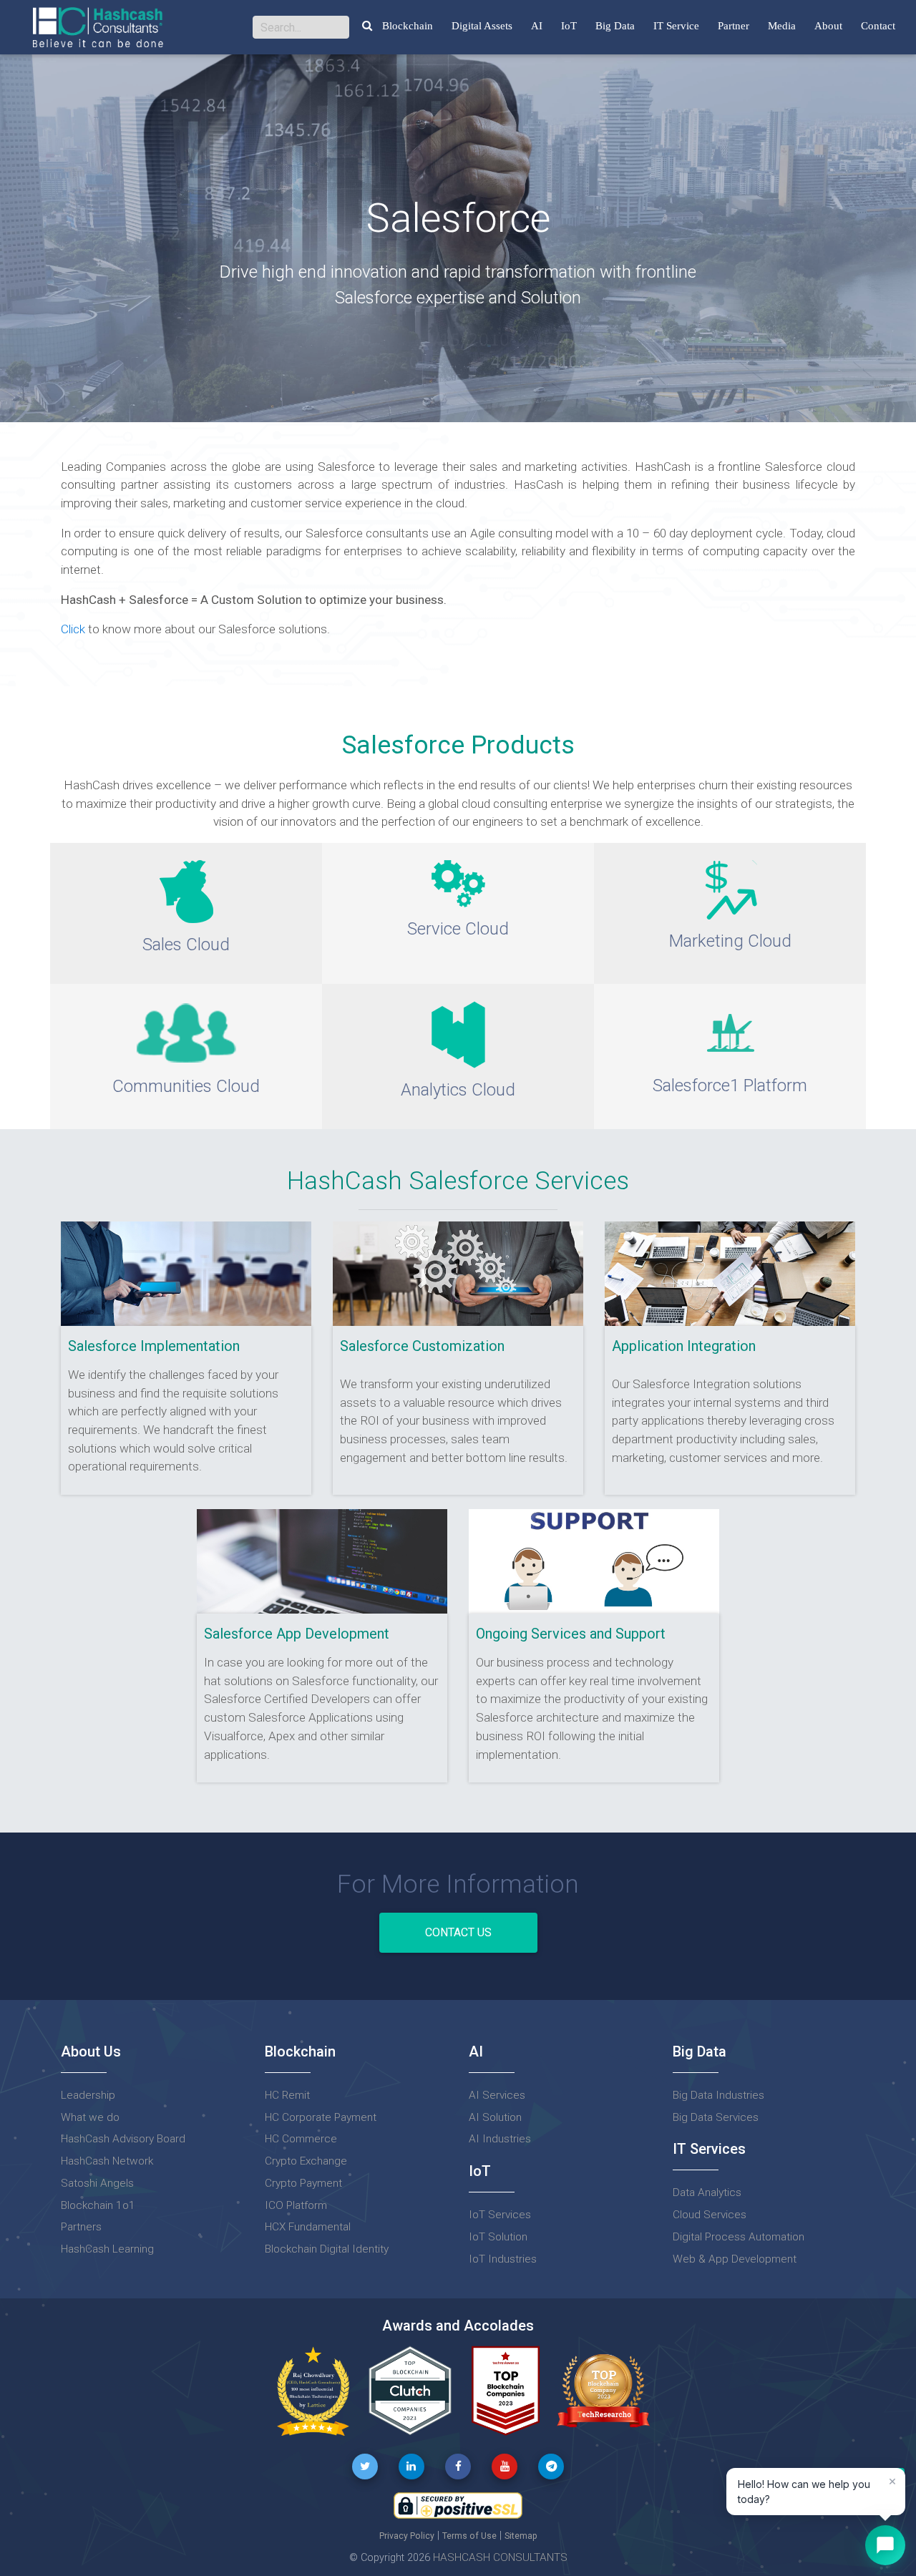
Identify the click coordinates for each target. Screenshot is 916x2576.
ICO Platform (296, 2205)
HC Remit (287, 2095)
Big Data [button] (615, 26)
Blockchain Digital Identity (327, 2249)
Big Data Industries (718, 2095)
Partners (81, 2227)
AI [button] (537, 26)
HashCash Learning (107, 2249)
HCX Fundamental (308, 2227)
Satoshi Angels (97, 2183)
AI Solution (495, 2117)
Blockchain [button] (408, 26)
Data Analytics (707, 2192)
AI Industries (500, 2139)
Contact (878, 26)
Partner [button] (734, 26)
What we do (90, 2117)
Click (74, 629)
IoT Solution (498, 2237)
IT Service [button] (676, 26)
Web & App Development (735, 2259)
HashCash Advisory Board (123, 2139)
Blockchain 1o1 (98, 2205)
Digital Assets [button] (482, 26)
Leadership (88, 2095)
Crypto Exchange (306, 2161)
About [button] (828, 26)
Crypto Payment (303, 2183)
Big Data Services (716, 2117)
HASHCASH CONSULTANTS (500, 2557)
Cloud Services (710, 2215)
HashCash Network (107, 2161)
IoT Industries (503, 2259)
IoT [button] (569, 26)
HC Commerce (301, 2139)
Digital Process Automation (739, 2237)
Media (782, 26)
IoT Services (500, 2215)
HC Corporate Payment (321, 2117)
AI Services (497, 2095)
